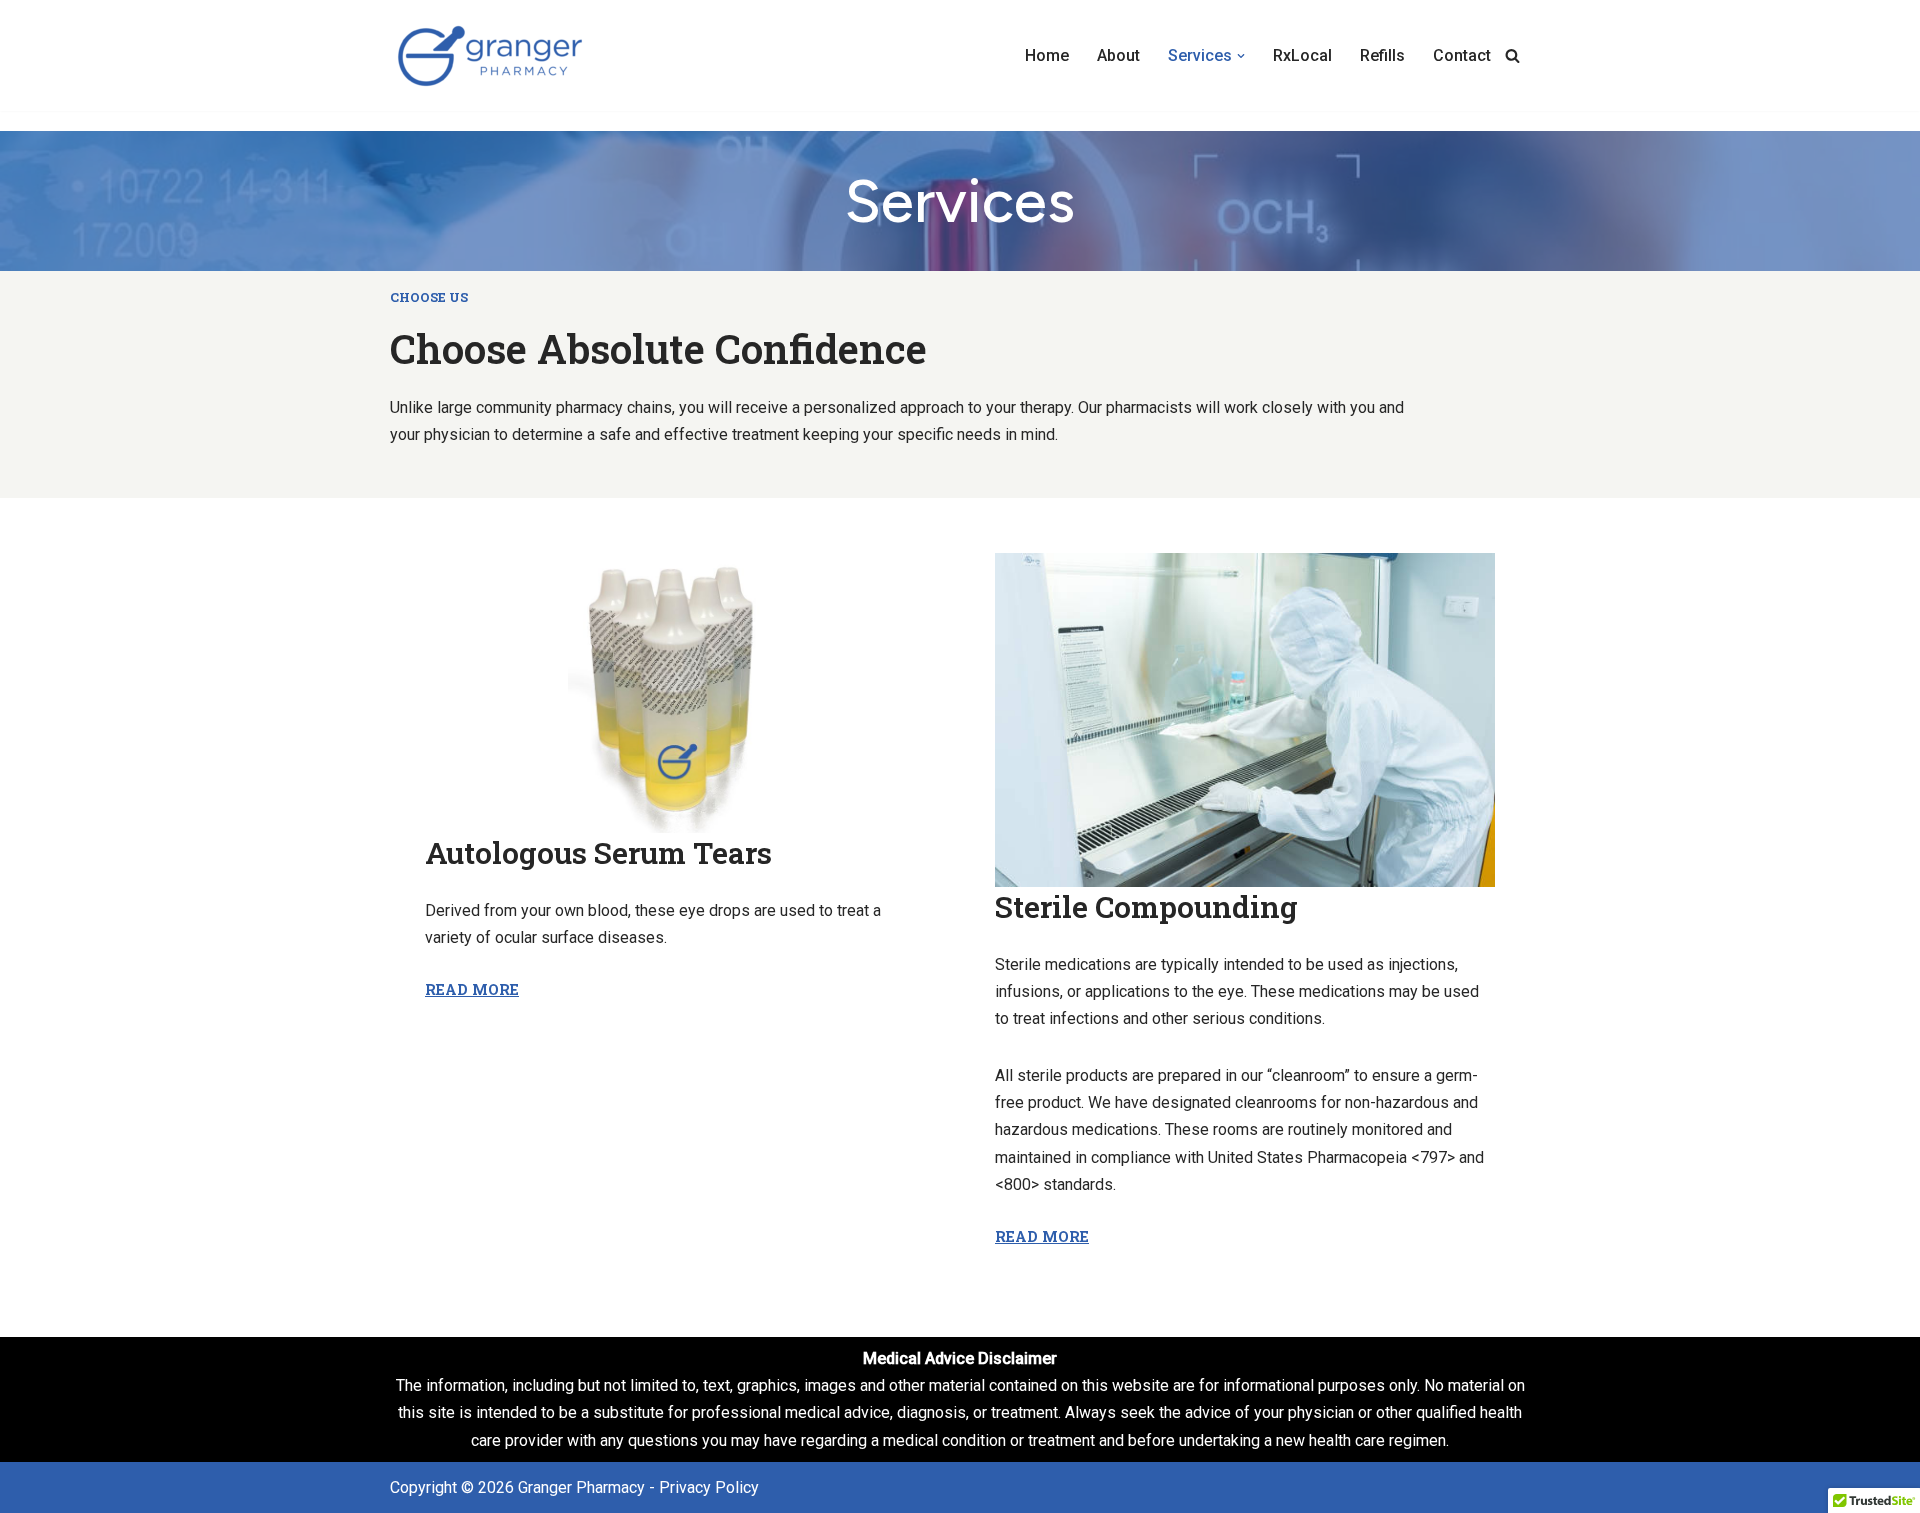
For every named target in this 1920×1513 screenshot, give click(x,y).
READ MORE (472, 989)
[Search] (1512, 55)
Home (1047, 55)
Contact (1462, 55)
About (1118, 55)
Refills (1382, 55)
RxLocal (1302, 55)
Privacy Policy (709, 1487)
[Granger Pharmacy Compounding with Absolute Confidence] (490, 55)
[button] (1241, 56)
